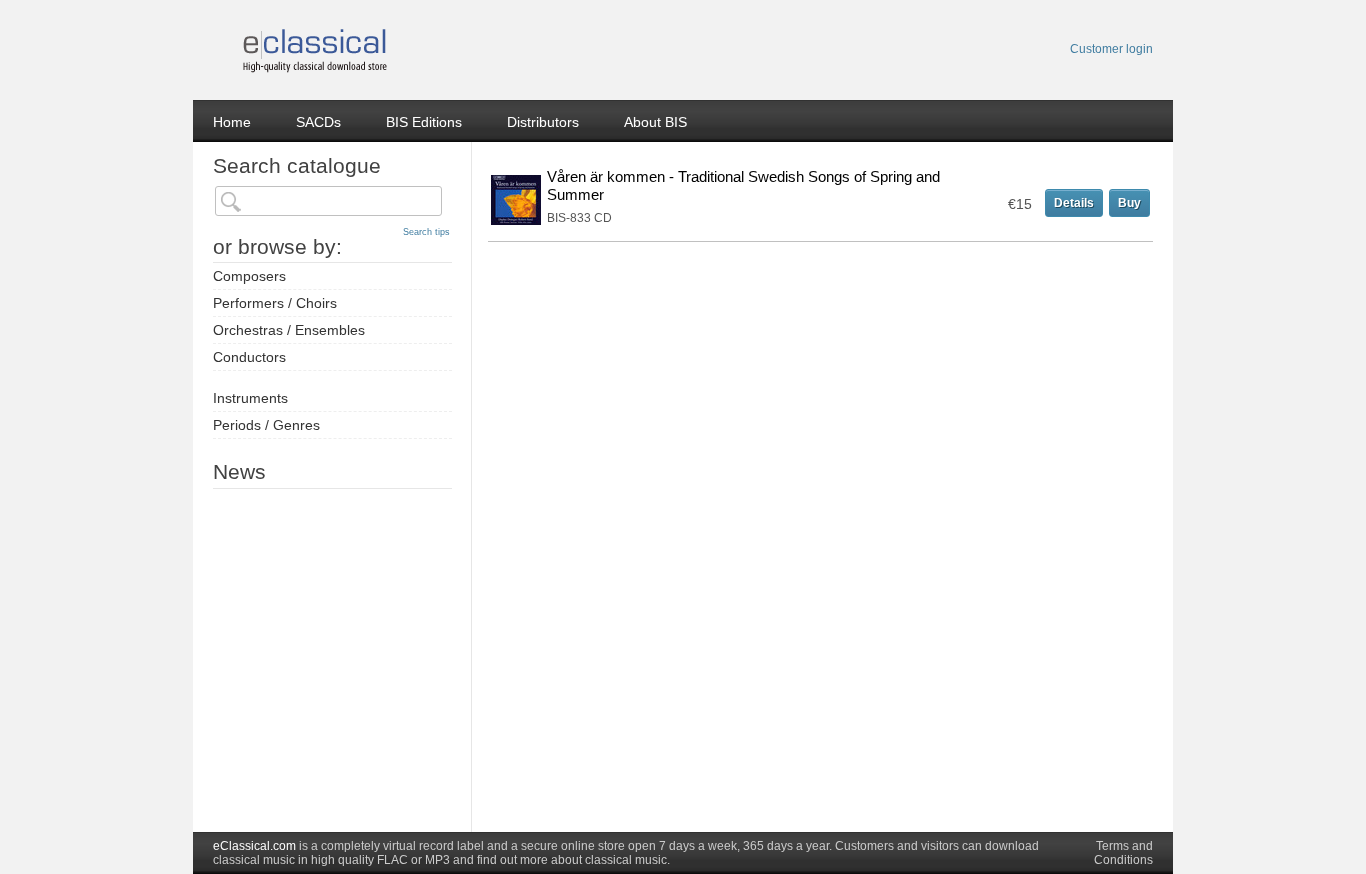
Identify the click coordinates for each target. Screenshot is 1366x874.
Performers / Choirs (275, 303)
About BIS (655, 122)
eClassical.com (254, 846)
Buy (1129, 203)
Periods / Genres (266, 425)
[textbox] (328, 201)
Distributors (543, 122)
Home (232, 122)
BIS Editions (424, 122)
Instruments (250, 398)
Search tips (426, 232)
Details (1074, 203)
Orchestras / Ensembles (289, 330)
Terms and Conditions (1123, 853)
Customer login (1111, 49)
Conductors (249, 357)
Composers (249, 276)
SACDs (318, 122)
